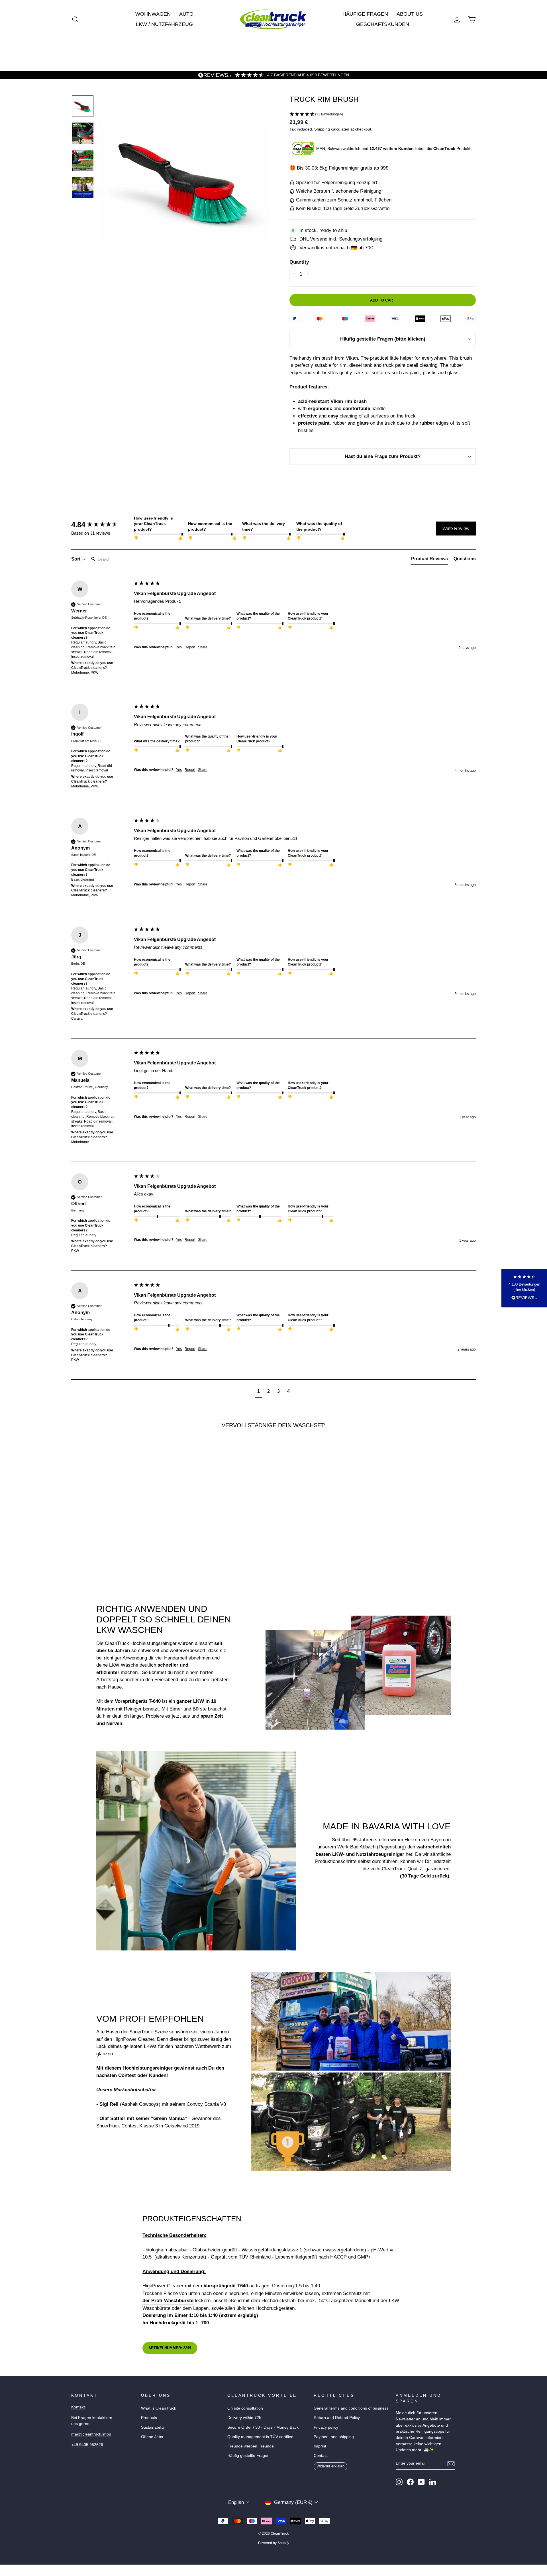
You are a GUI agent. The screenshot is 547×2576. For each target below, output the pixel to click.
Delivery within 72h (244, 2418)
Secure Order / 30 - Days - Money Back (263, 2427)
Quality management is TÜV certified (260, 2437)
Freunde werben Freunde (251, 2446)
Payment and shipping (334, 2437)
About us (410, 14)
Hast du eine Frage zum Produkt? (383, 456)
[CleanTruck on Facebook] (410, 2482)
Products (149, 2418)
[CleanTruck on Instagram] (399, 2482)
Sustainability (153, 2427)
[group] (101, 525)
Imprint (320, 2446)
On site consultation (245, 2408)
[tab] (429, 560)
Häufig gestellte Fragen (248, 2455)
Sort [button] (76, 559)
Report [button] (190, 647)
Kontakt (78, 2407)
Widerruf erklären (330, 2466)
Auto (186, 14)
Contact (321, 2455)
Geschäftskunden (383, 24)
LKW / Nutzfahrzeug (164, 24)
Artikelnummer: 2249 (170, 2348)
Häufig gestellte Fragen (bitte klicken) (383, 339)
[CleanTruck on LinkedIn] (432, 2482)
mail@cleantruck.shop (91, 2434)
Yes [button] (179, 647)
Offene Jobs (152, 2437)
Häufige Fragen (365, 14)
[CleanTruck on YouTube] (421, 2482)
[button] (383, 115)
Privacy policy (326, 2427)
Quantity (299, 262)
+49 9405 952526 (87, 2445)
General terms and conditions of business (351, 2408)
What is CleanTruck (159, 2408)
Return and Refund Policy (337, 2418)
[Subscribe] (451, 2464)
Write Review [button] (456, 529)
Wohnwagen (153, 14)
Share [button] (203, 647)
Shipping (322, 129)
